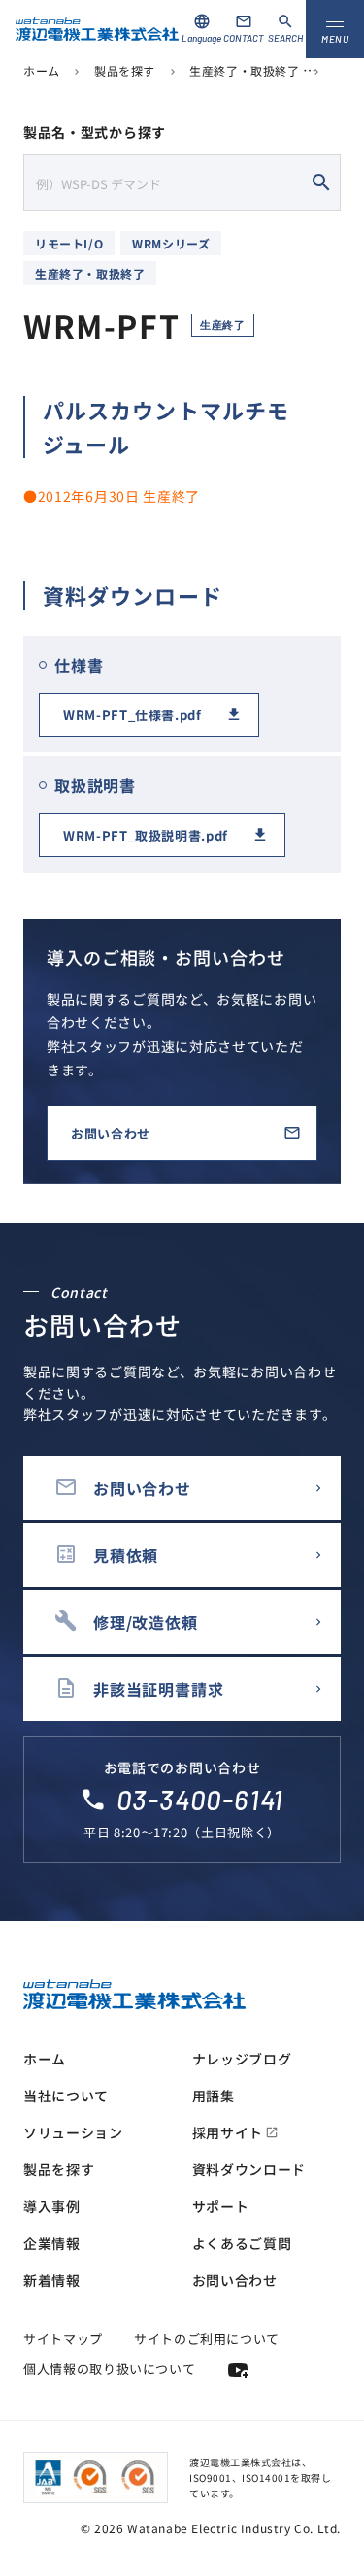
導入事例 (52, 2206)
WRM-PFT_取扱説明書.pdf (146, 835)
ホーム (42, 70)
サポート (221, 2206)
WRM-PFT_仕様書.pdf (132, 715)
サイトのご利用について (207, 2339)
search (321, 182)
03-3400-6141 (200, 1800)
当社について (66, 2096)
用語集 (214, 2096)
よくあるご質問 (242, 2243)
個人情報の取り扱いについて (109, 2369)
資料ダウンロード (249, 2169)
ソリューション (73, 2132)
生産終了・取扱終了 (244, 70)
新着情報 (52, 2280)
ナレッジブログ (242, 2059)
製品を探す (125, 70)
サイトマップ (63, 2339)
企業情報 (52, 2243)
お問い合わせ (111, 1133)
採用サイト (236, 2132)
